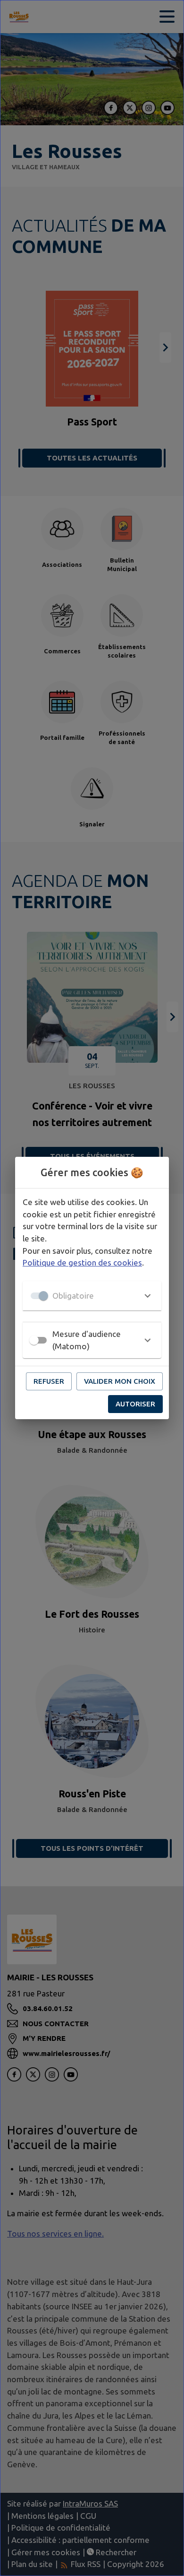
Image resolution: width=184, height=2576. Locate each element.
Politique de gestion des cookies (82, 1262)
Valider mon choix (120, 1381)
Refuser (49, 1381)
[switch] (34, 1340)
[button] (92, 1296)
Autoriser (135, 1404)
